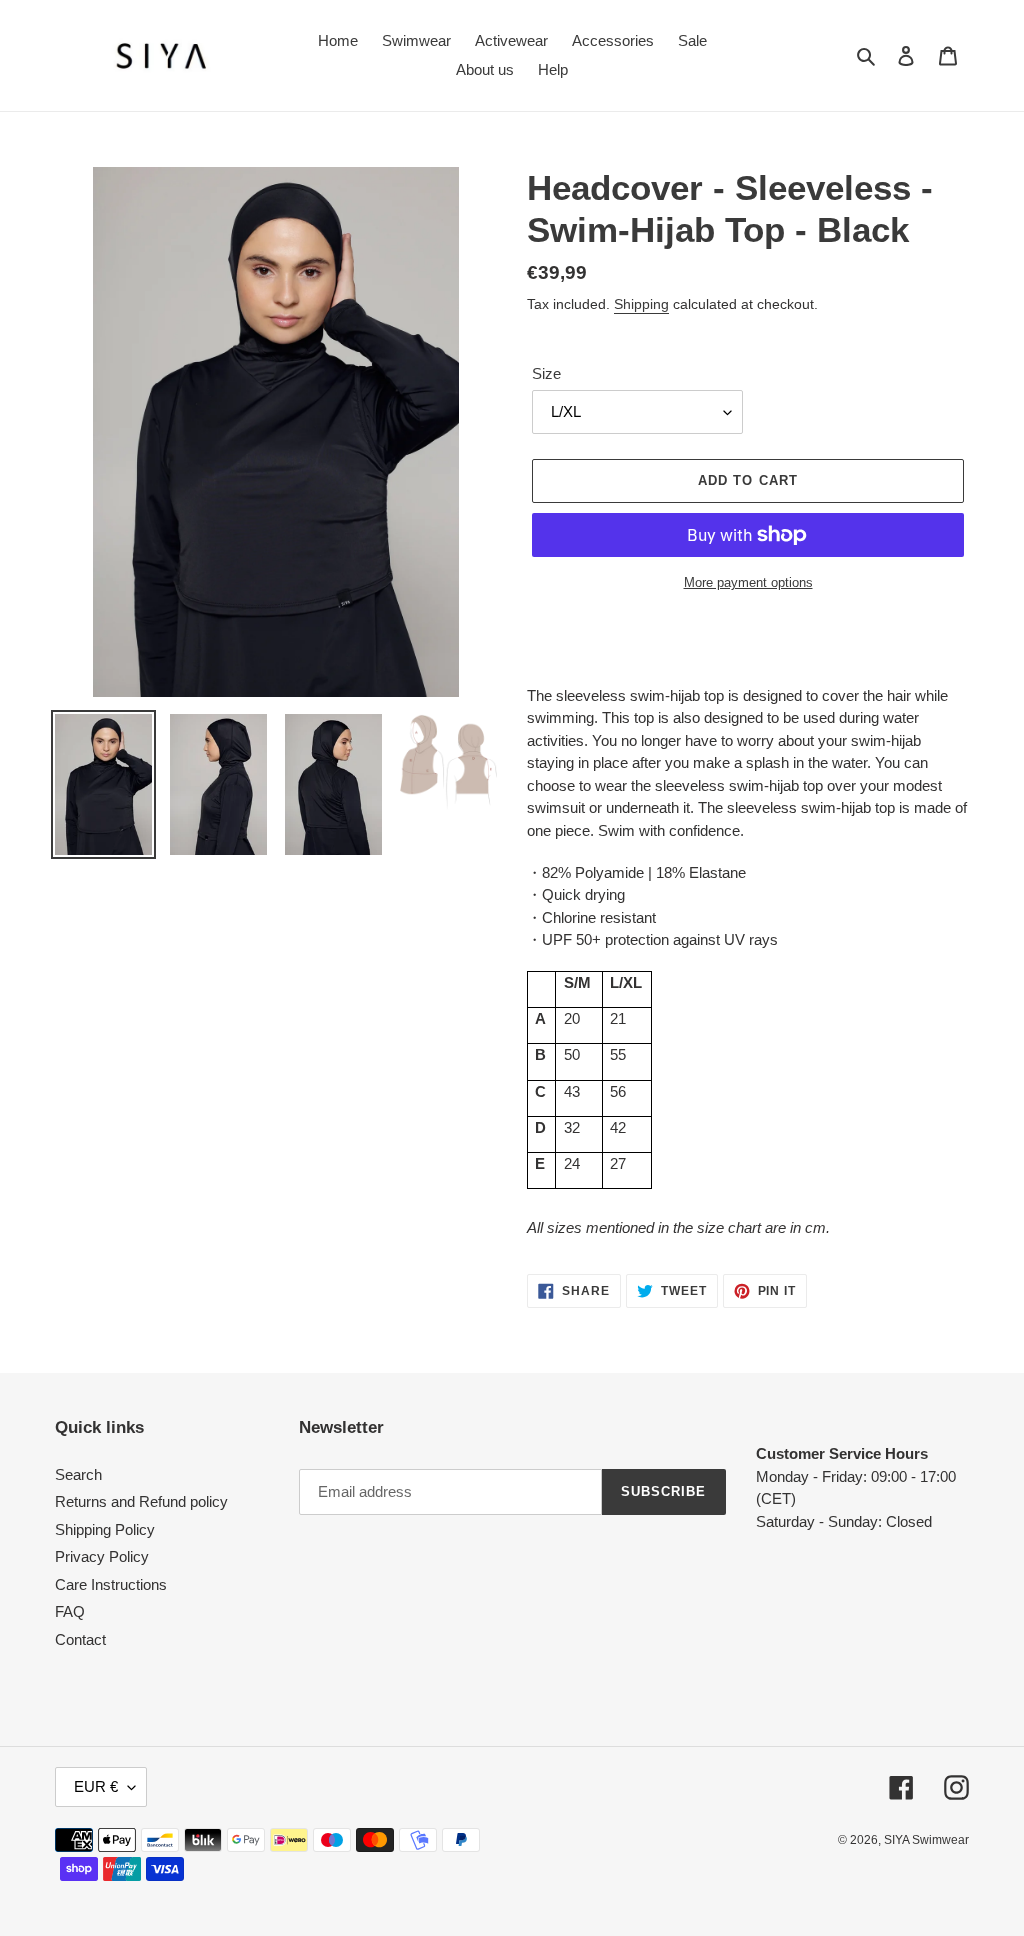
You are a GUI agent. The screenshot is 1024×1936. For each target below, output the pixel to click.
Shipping (641, 304)
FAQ (70, 1611)
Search (78, 1474)
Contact (80, 1639)
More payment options (748, 582)
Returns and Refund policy (141, 1501)
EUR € (96, 1786)
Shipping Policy (105, 1529)
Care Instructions (111, 1584)
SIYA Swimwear (926, 1840)
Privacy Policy (102, 1556)
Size (546, 373)
